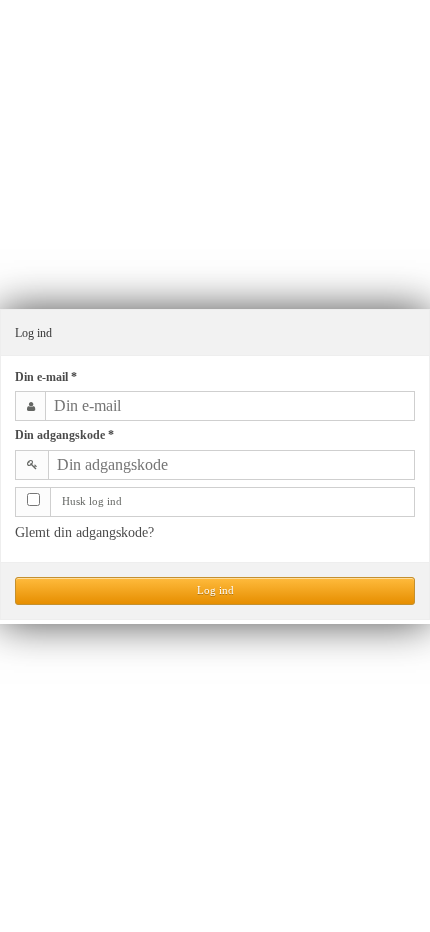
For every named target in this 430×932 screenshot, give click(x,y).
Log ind (215, 590)
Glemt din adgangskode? (84, 532)
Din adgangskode (64, 435)
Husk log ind (92, 501)
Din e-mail (46, 377)
